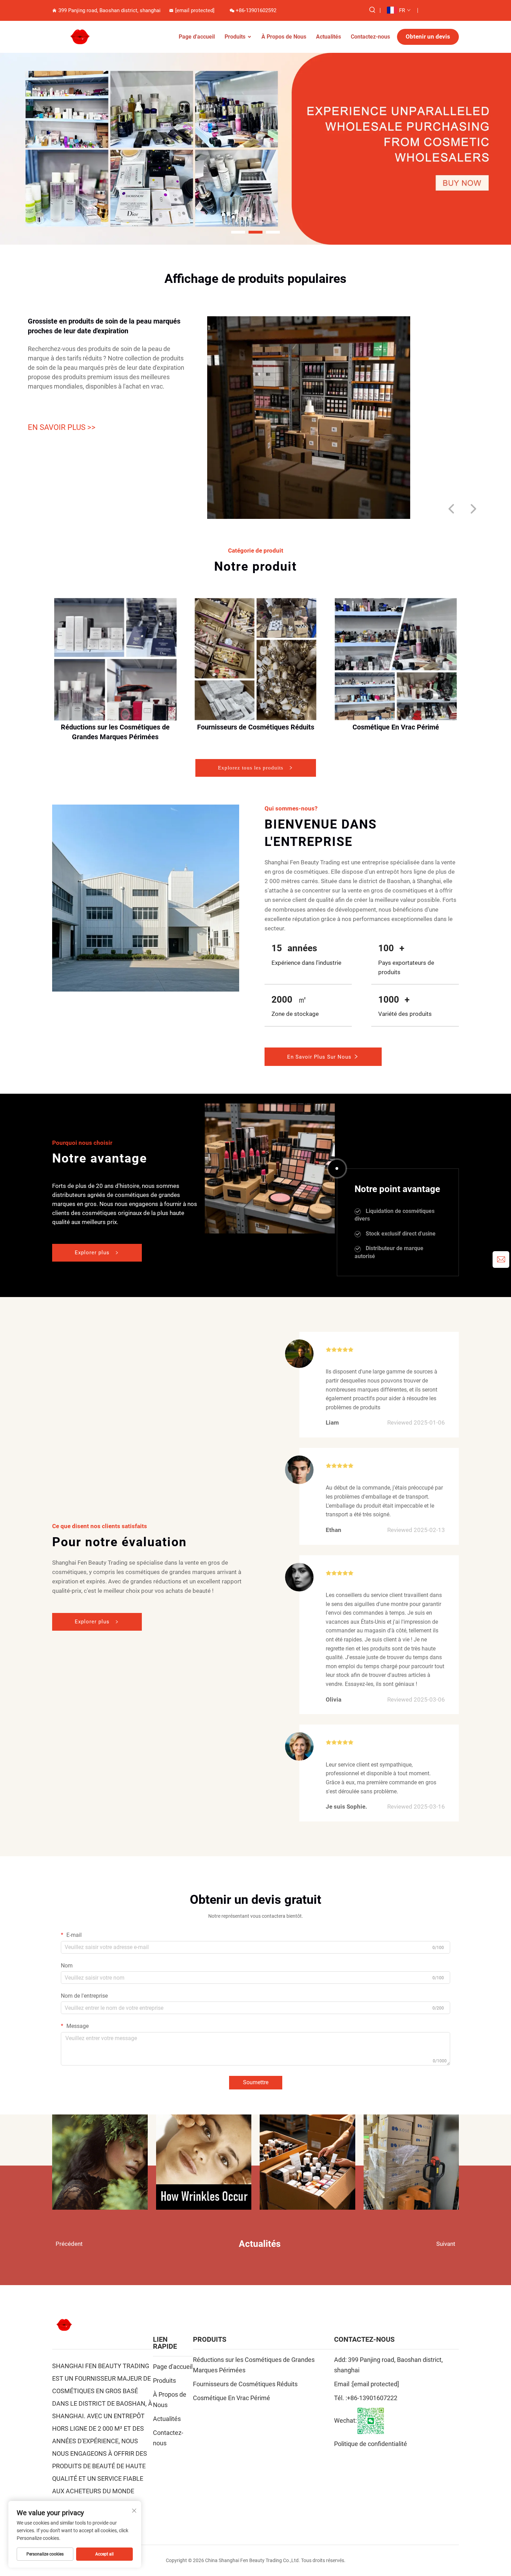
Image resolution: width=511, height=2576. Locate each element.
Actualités (328, 37)
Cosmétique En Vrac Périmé (396, 727)
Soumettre (256, 2082)
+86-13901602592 (256, 10)
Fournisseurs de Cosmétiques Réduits (256, 727)
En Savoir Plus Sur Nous (320, 1057)
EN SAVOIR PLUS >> (62, 427)
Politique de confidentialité (371, 2444)
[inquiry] (501, 1260)
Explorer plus (93, 1253)
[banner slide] (255, 148)
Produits (235, 37)
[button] (238, 232)
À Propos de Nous (284, 37)
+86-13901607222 (372, 2398)
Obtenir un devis (428, 36)
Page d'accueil (197, 37)
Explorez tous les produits (252, 768)
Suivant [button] (446, 2244)
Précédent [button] (69, 2244)
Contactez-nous (370, 37)
